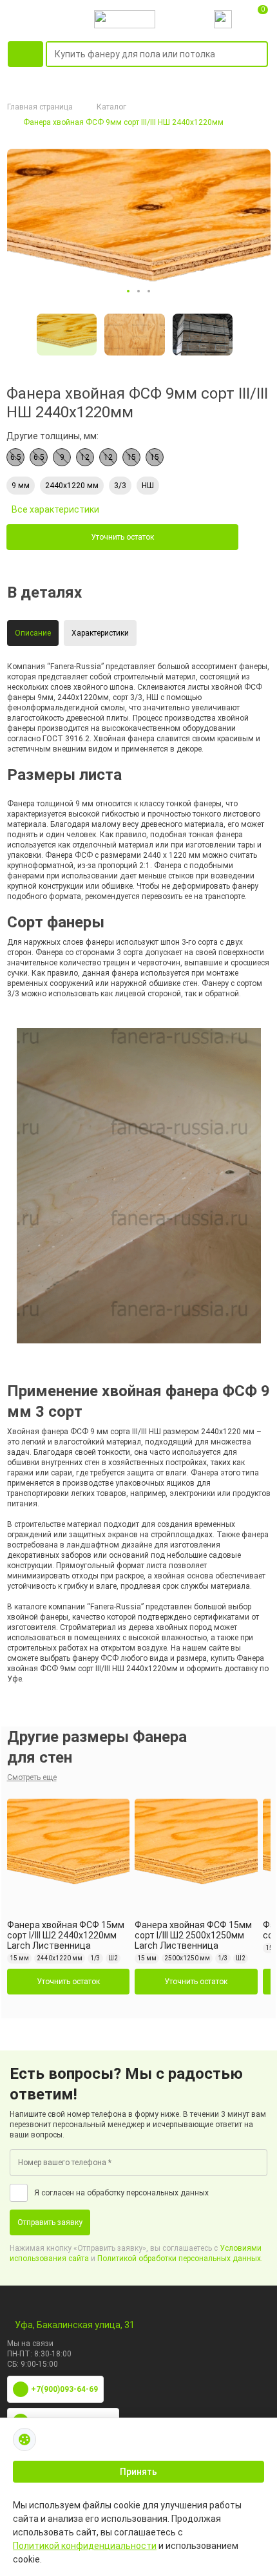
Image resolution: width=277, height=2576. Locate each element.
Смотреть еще (32, 1777)
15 (131, 457)
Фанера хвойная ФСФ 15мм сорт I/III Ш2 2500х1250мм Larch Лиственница (193, 1935)
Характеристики (100, 633)
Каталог (111, 107)
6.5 (16, 457)
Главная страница (40, 107)
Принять (138, 2472)
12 (85, 457)
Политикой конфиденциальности (85, 2546)
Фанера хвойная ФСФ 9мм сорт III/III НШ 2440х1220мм (123, 122)
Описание (33, 633)
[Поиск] (260, 55)
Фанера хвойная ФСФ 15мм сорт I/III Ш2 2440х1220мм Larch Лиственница (66, 1935)
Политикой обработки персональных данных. (180, 2259)
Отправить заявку (50, 2222)
